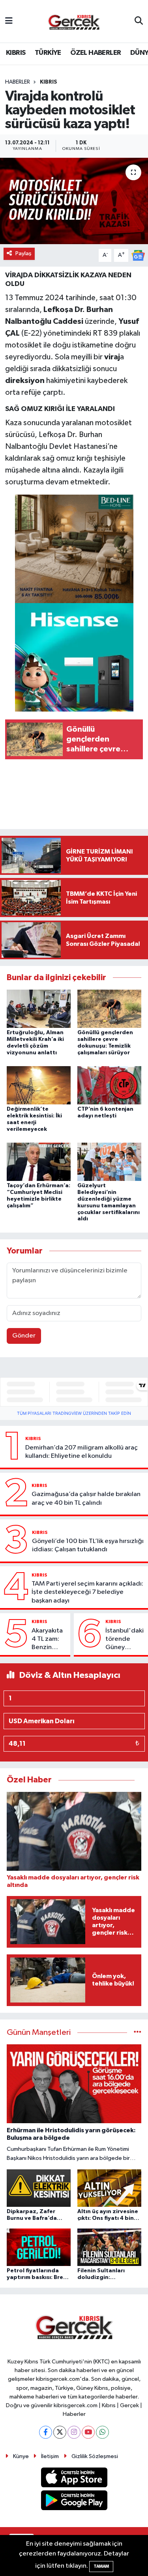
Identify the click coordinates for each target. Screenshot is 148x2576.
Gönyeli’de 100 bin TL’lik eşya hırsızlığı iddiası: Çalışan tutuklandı (88, 1545)
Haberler (18, 82)
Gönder (24, 1336)
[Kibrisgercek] (74, 21)
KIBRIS (16, 53)
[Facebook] (46, 2432)
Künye (21, 2456)
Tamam (101, 2566)
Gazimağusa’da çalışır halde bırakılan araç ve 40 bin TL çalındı (86, 1498)
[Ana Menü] (9, 21)
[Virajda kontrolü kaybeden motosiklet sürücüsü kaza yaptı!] (74, 201)
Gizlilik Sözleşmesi (95, 2456)
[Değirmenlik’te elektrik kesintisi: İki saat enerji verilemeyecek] (39, 1085)
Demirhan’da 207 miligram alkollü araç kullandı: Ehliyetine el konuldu (81, 1452)
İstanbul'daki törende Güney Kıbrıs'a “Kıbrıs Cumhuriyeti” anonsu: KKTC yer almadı (125, 1640)
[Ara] (139, 21)
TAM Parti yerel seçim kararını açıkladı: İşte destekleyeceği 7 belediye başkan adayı (87, 1592)
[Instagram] (74, 2432)
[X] (60, 2432)
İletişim (50, 2456)
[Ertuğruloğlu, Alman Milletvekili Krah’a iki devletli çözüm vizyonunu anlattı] (39, 1008)
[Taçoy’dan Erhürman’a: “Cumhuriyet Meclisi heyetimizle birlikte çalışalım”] (39, 1162)
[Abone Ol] (138, 255)
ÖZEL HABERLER (96, 53)
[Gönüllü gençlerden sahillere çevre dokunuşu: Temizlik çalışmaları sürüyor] (109, 1008)
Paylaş (23, 253)
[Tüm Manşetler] (138, 2033)
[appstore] (74, 2479)
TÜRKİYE (48, 53)
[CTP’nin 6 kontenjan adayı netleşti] (109, 1085)
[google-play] (74, 2502)
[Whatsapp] (102, 2432)
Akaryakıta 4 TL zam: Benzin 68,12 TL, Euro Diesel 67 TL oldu (48, 1640)
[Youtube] (88, 2432)
